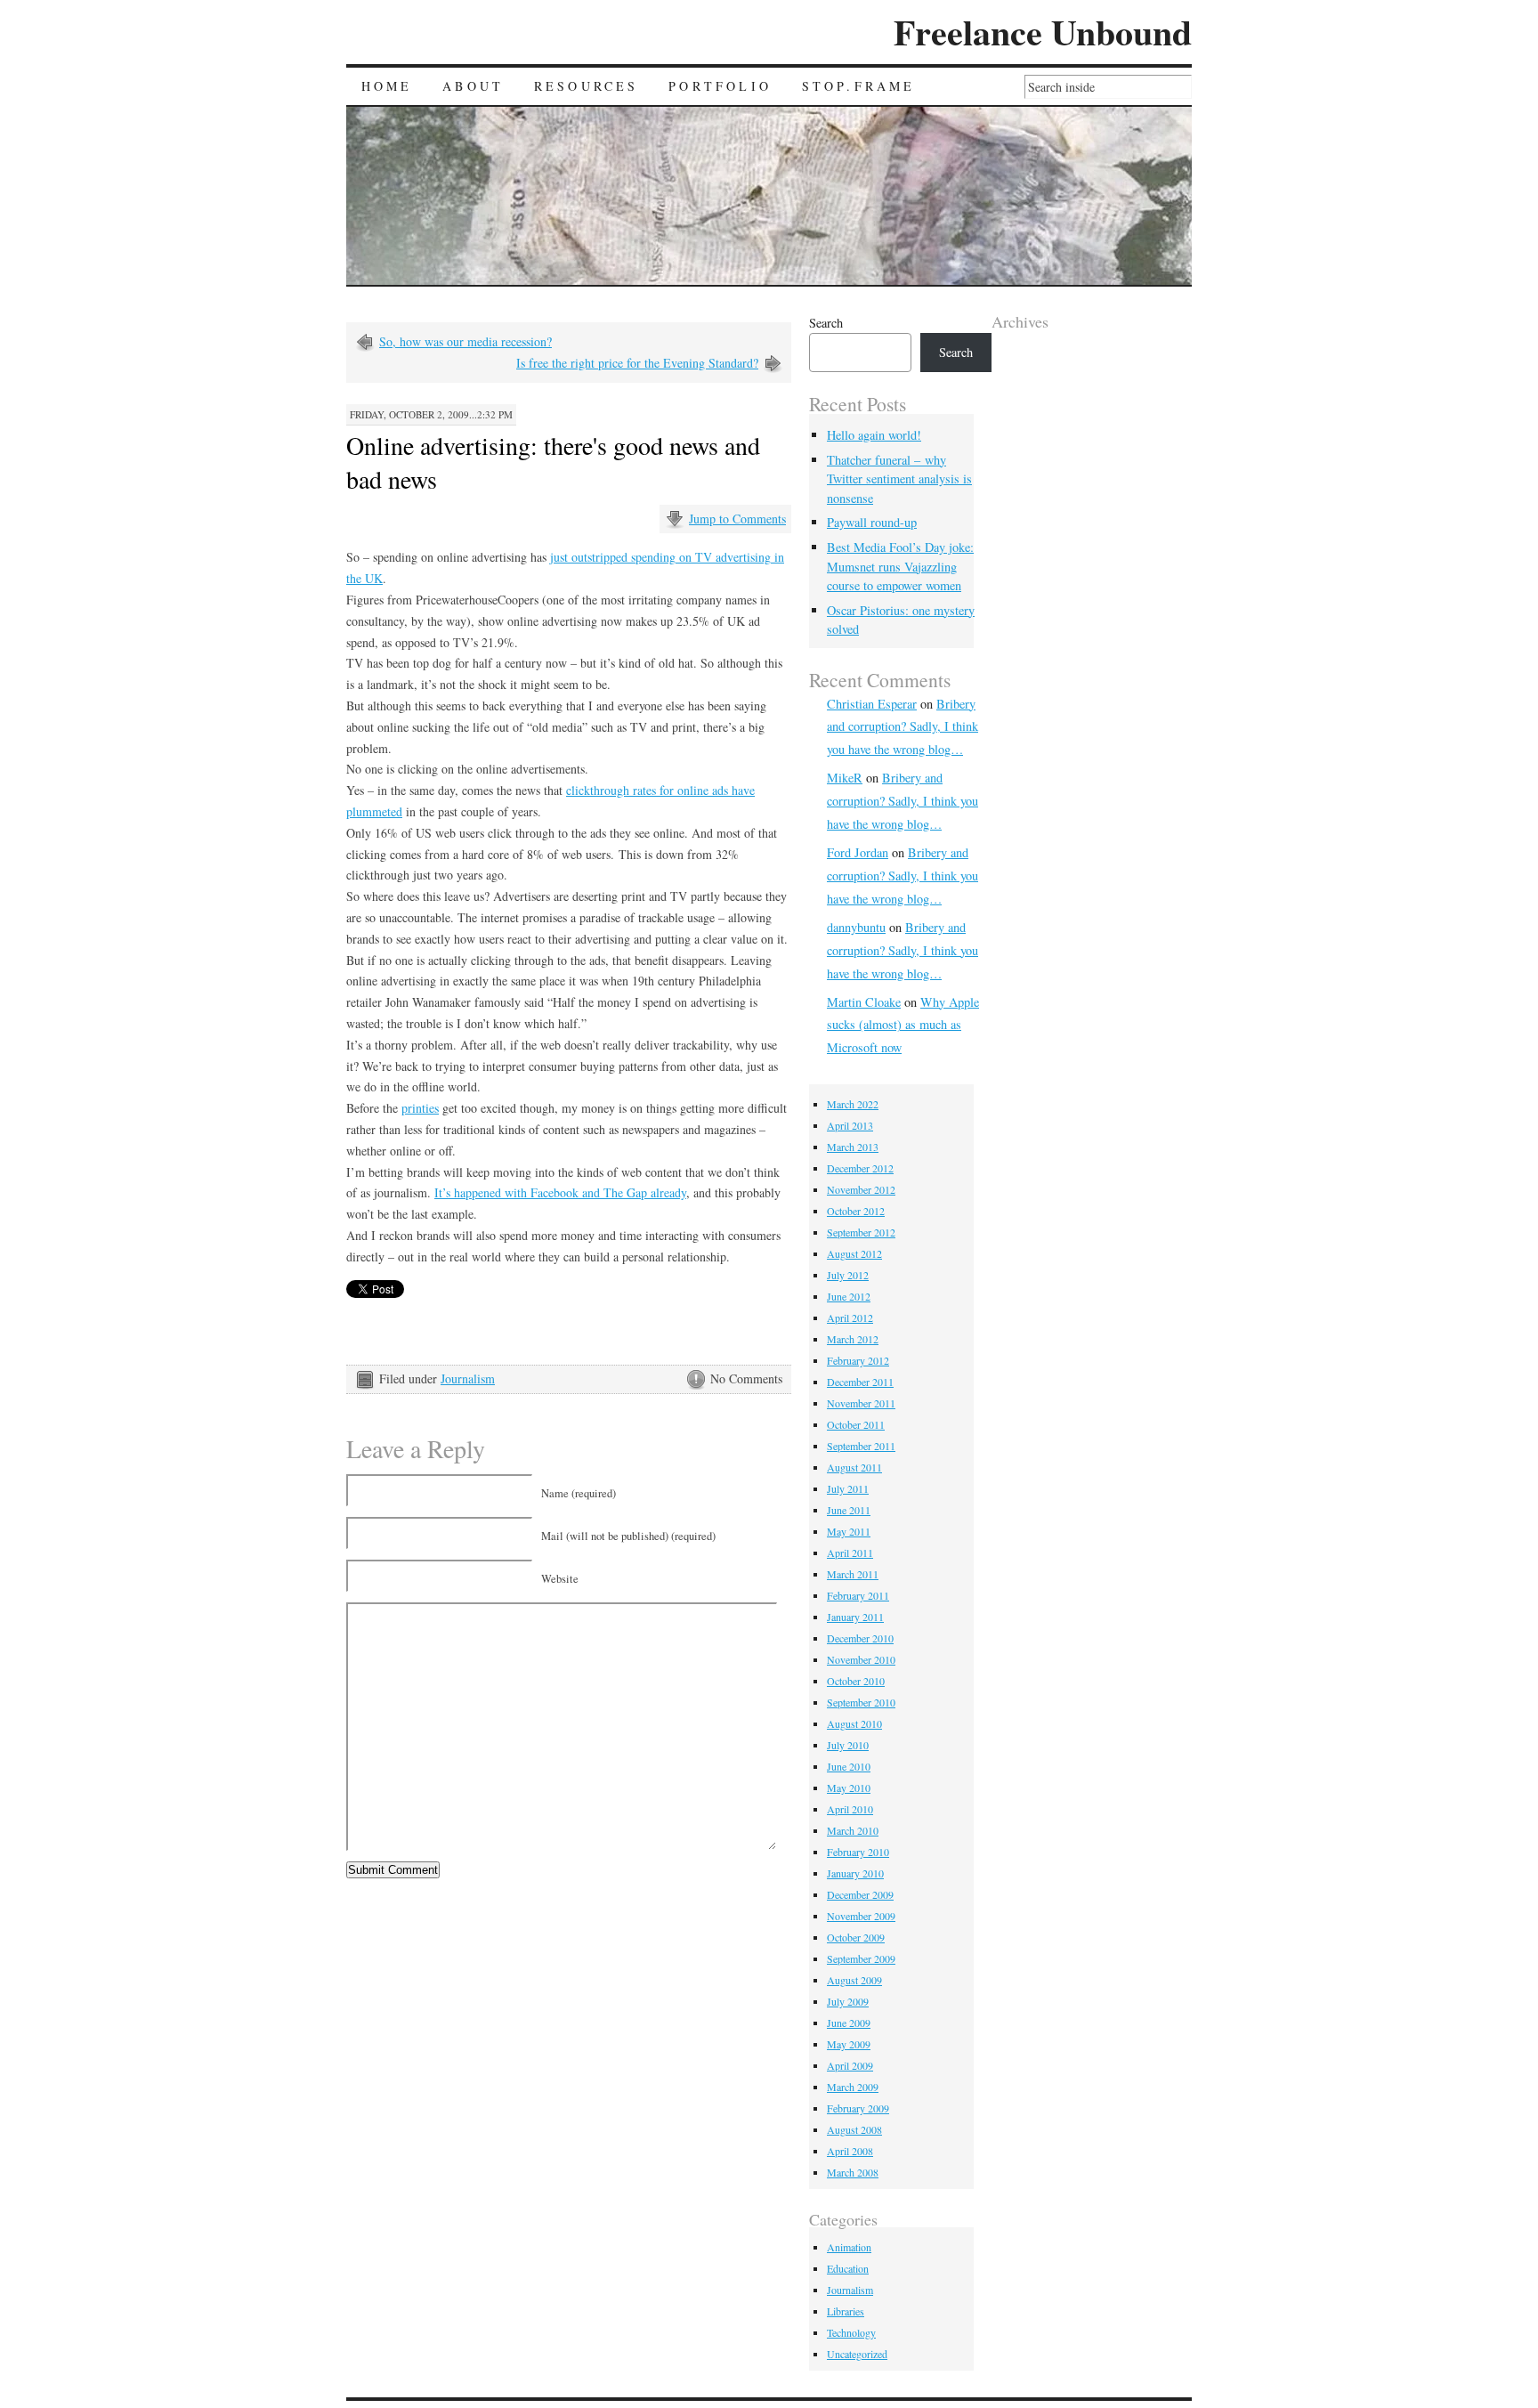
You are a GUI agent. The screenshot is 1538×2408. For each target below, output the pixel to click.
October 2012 (856, 1211)
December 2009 (860, 1894)
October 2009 (856, 1937)
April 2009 (850, 2065)
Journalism (468, 1378)
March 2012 (853, 1339)
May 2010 (849, 1788)
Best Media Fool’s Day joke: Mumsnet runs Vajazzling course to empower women (900, 566)
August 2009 (854, 1980)
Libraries (846, 2311)
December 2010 (860, 1638)
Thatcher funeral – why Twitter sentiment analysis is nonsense (899, 479)
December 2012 (860, 1168)
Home (387, 86)
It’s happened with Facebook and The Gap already (560, 1192)
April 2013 (850, 1125)
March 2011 (853, 1574)
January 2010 (855, 1873)
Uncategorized (857, 2354)
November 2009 (861, 1916)
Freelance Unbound (1043, 32)
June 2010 (849, 1766)
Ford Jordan (858, 852)
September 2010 (861, 1702)
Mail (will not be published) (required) (628, 1536)
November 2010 (861, 1659)
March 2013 (853, 1147)
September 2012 (861, 1232)
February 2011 (858, 1595)
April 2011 (850, 1553)
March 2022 (853, 1104)
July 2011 (848, 1488)
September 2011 (861, 1446)
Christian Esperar (872, 704)
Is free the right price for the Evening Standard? (637, 363)
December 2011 (860, 1382)
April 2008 (850, 2151)
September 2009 (861, 1958)
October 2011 (856, 1424)
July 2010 (848, 1745)
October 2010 (856, 1681)
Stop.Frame (859, 86)
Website (560, 1579)
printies (420, 1108)
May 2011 (849, 1531)
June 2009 (849, 2023)
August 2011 (854, 1467)
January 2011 (855, 1617)
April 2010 (850, 1809)
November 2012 (861, 1189)
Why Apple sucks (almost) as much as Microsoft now (903, 1025)
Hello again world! (874, 435)
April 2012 (850, 1318)
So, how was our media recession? (465, 341)
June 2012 (849, 1296)
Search (826, 323)
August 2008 (854, 2129)
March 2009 (853, 2087)
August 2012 (854, 1253)
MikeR (845, 778)
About (473, 86)
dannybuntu (856, 927)
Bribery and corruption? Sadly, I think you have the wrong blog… (903, 727)
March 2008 (853, 2172)
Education (848, 2268)
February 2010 (858, 1852)
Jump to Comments (737, 519)
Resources (587, 86)
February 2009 (858, 2108)
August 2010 (854, 1723)
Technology (851, 2332)
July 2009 (848, 2001)
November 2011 (861, 1403)
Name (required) (579, 1493)
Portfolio (720, 86)
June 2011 (849, 1510)
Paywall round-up (872, 522)
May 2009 (849, 2044)
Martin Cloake (864, 1002)
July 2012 (848, 1275)
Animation (849, 2247)
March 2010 (853, 1830)
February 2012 (858, 1360)
